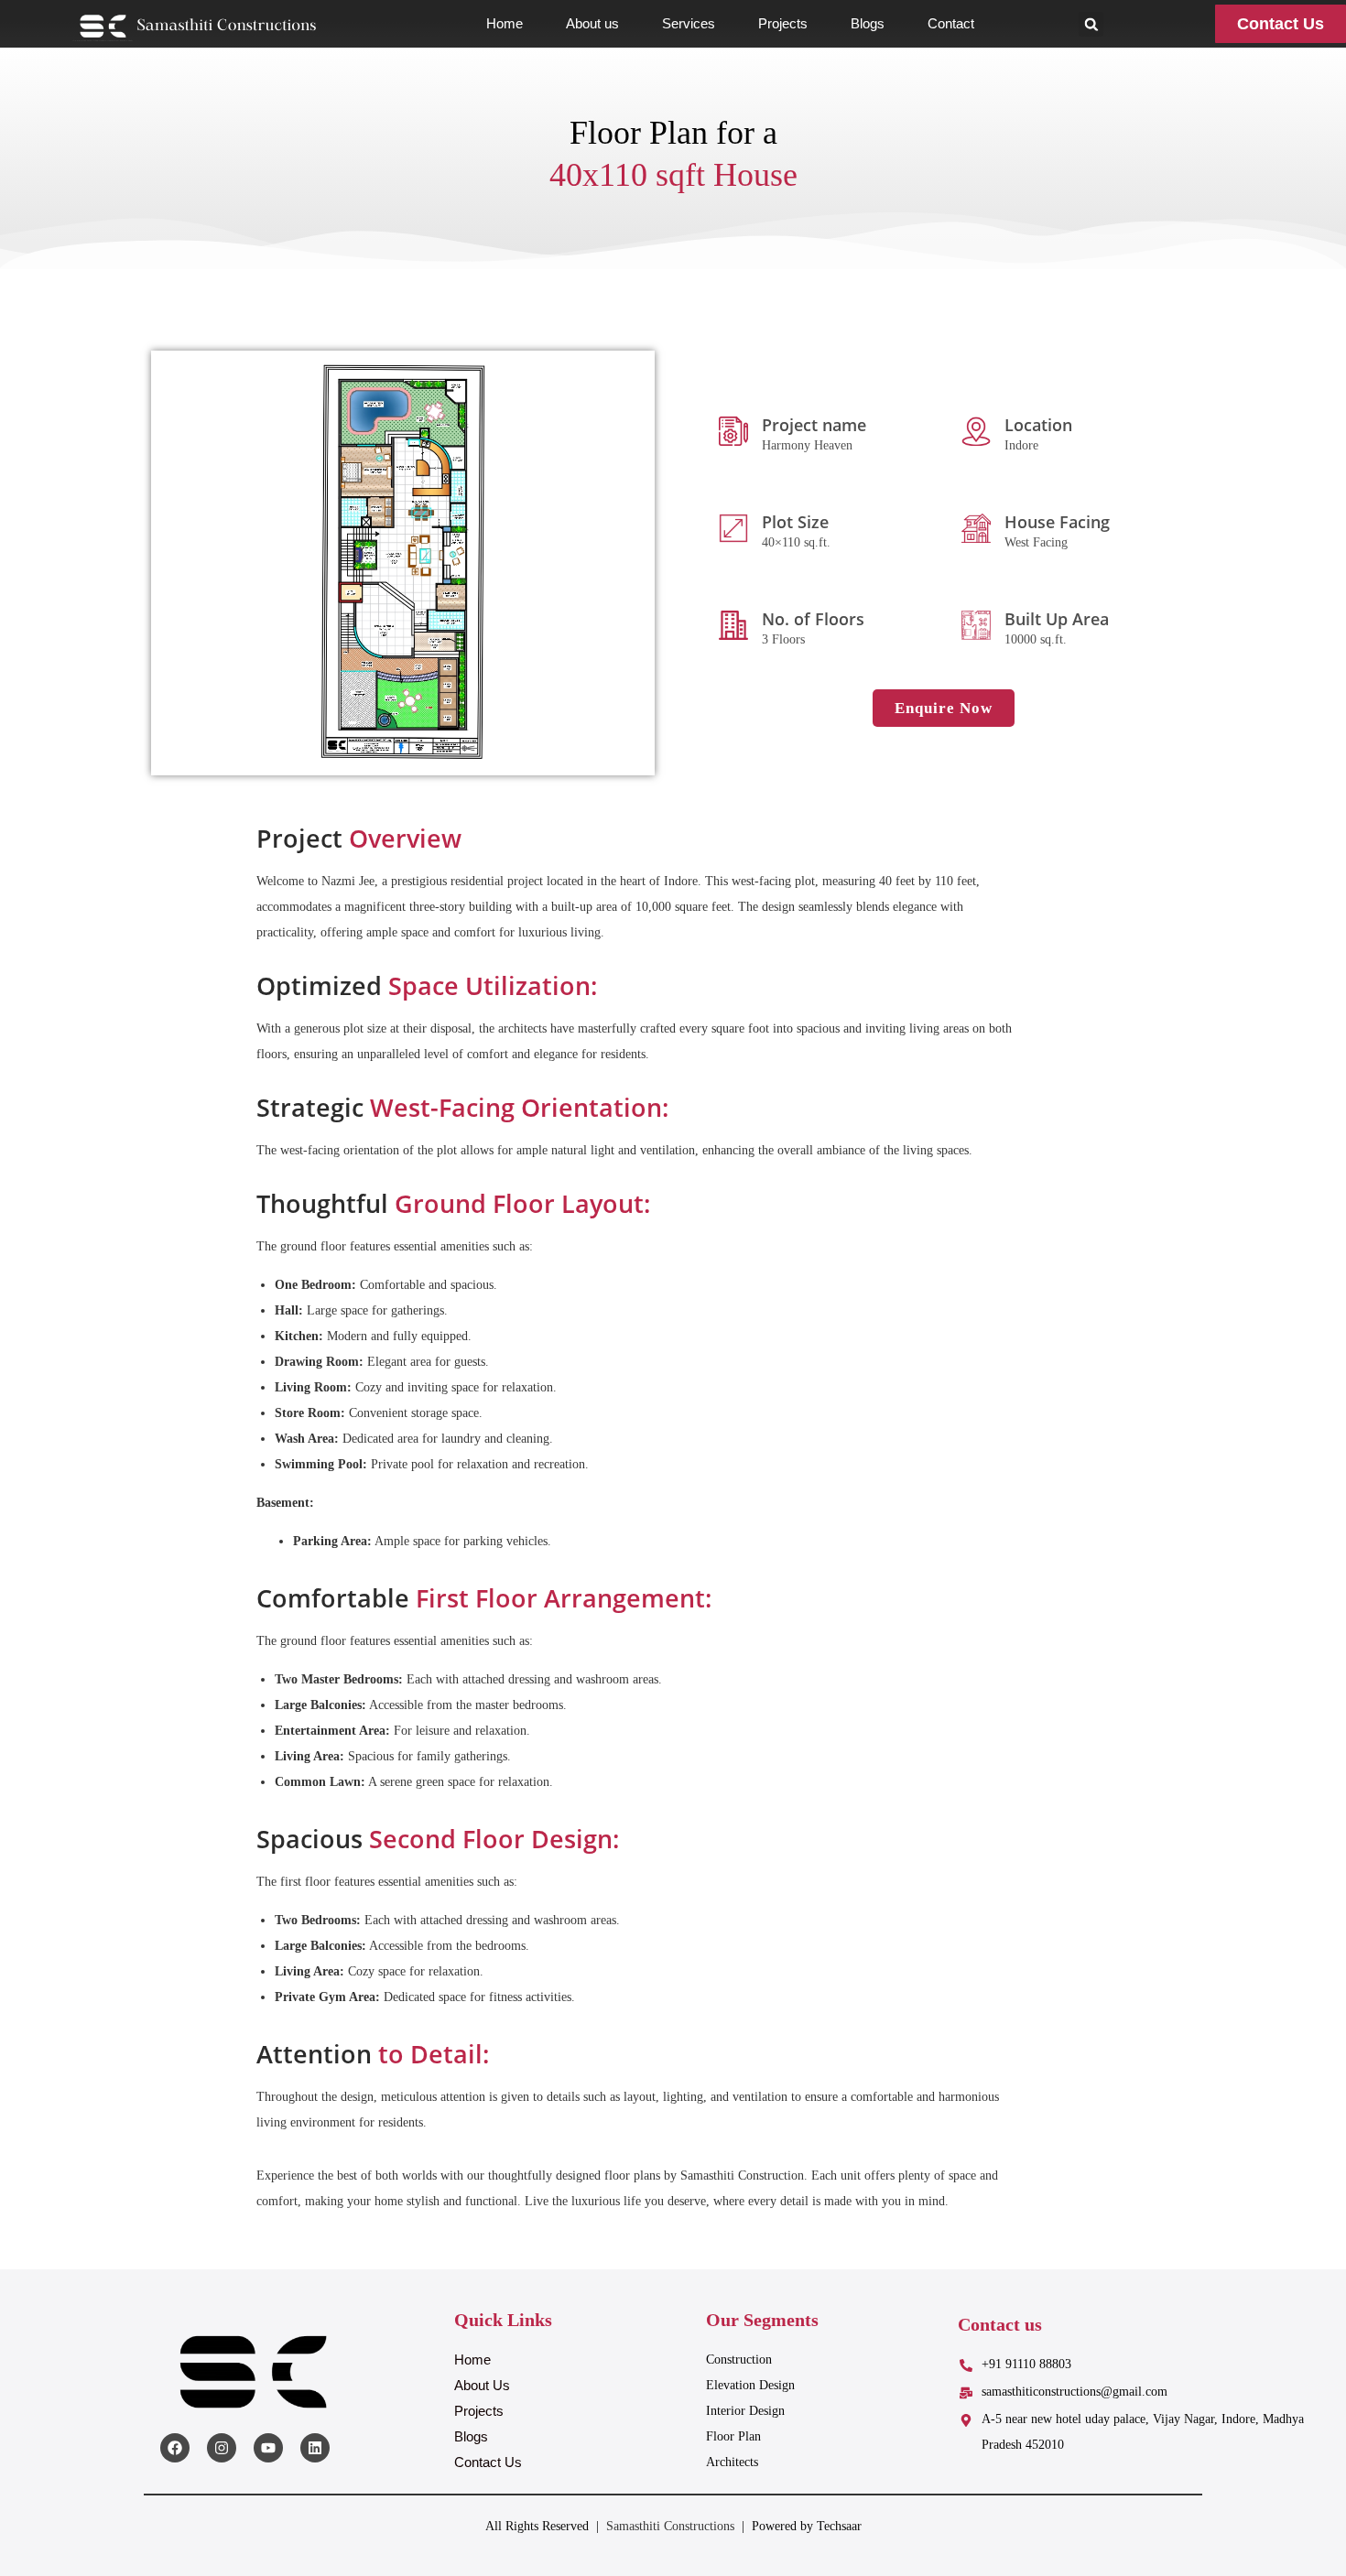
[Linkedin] (315, 2448)
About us (592, 23)
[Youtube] (268, 2448)
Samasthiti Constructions (670, 2526)
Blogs (868, 23)
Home (505, 23)
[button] (1091, 24)
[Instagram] (222, 2448)
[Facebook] (175, 2448)
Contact (951, 23)
